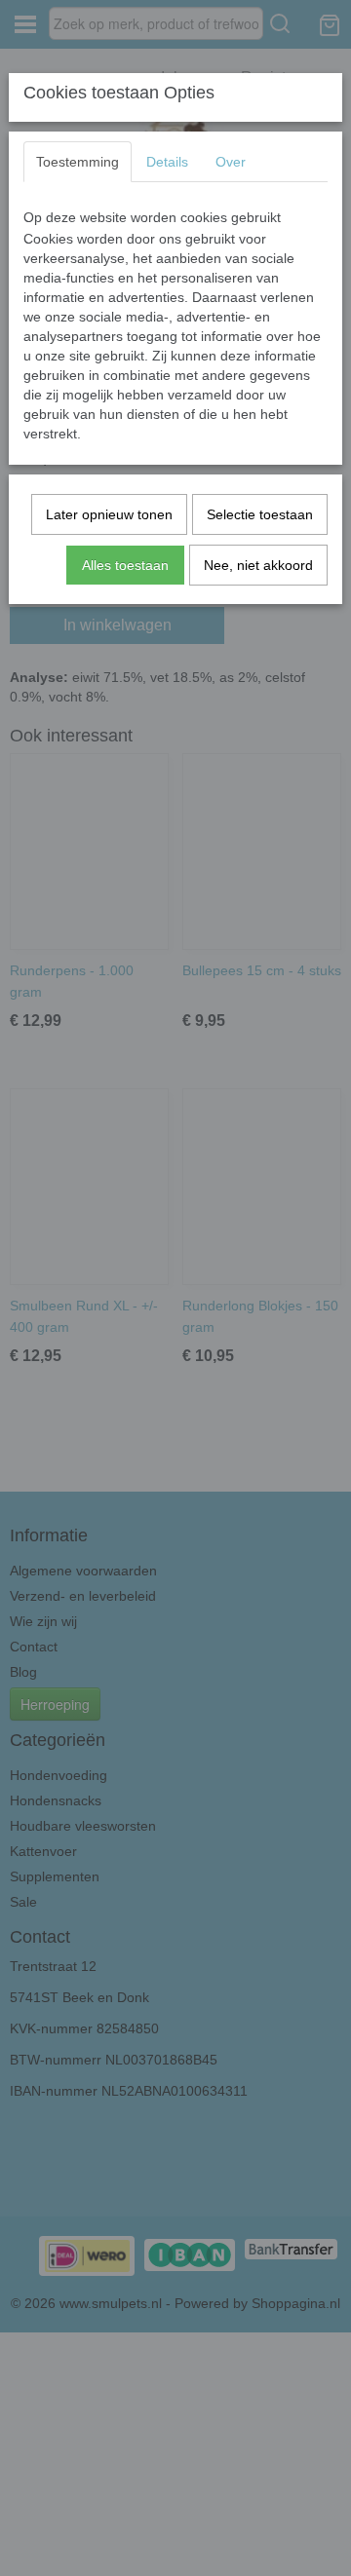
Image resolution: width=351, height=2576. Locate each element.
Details (167, 162)
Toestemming (78, 162)
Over (231, 162)
